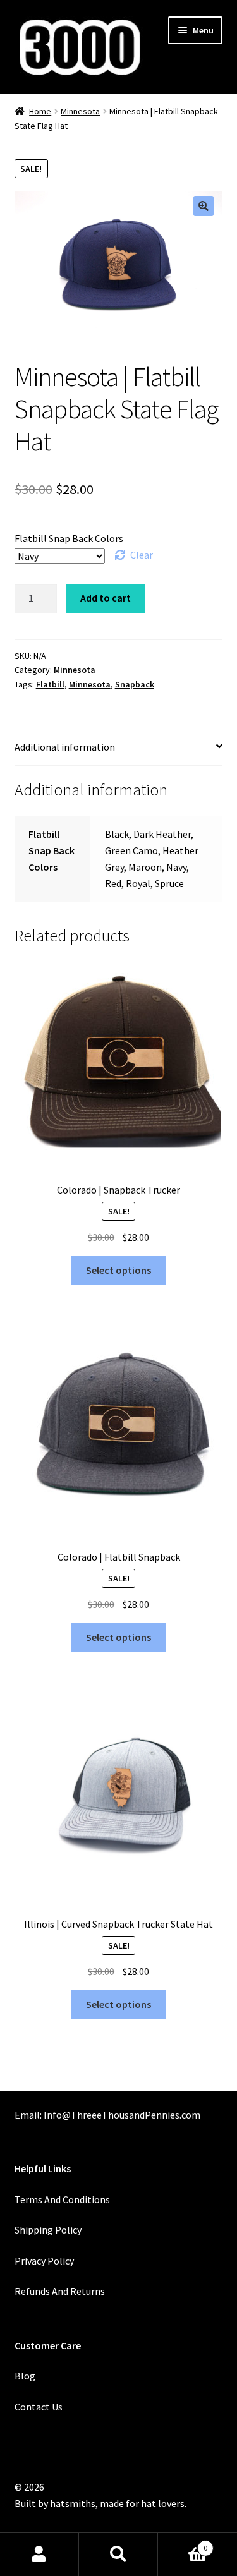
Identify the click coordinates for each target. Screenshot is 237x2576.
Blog (25, 2376)
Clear (142, 555)
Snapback (135, 684)
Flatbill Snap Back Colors (69, 538)
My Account (39, 2555)
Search (118, 2555)
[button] (204, 206)
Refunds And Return (58, 2291)
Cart (183, 2543)
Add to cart (106, 598)
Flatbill (50, 684)
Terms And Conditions (62, 2199)
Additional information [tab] (65, 747)
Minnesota (80, 111)
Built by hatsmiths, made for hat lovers (100, 2503)
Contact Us (39, 2407)
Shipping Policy (48, 2230)
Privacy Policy (44, 2261)
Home (40, 111)
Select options (118, 1270)
